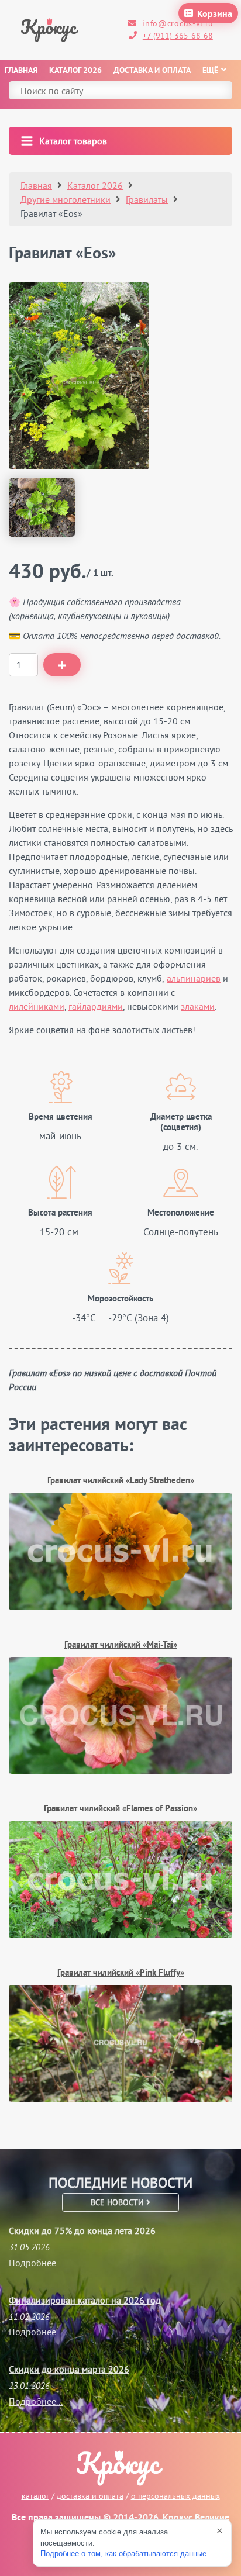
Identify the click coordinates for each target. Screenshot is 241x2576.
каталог (35, 2496)
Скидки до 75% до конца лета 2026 (82, 2230)
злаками (198, 1006)
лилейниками (37, 1006)
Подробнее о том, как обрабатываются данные (123, 2553)
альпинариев (194, 978)
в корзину (62, 665)
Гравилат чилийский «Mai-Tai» (121, 1646)
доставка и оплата (90, 2496)
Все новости (118, 2202)
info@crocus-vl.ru (178, 23)
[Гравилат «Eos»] (79, 376)
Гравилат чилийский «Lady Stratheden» (121, 1481)
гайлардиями (96, 1006)
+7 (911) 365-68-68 (178, 36)
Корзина (215, 15)
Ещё (210, 71)
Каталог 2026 (75, 71)
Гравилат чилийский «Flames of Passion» (120, 1809)
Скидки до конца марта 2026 (69, 2369)
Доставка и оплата (152, 71)
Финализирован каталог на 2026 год (85, 2300)
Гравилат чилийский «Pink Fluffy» (121, 1974)
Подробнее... (36, 2263)
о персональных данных (175, 2496)
